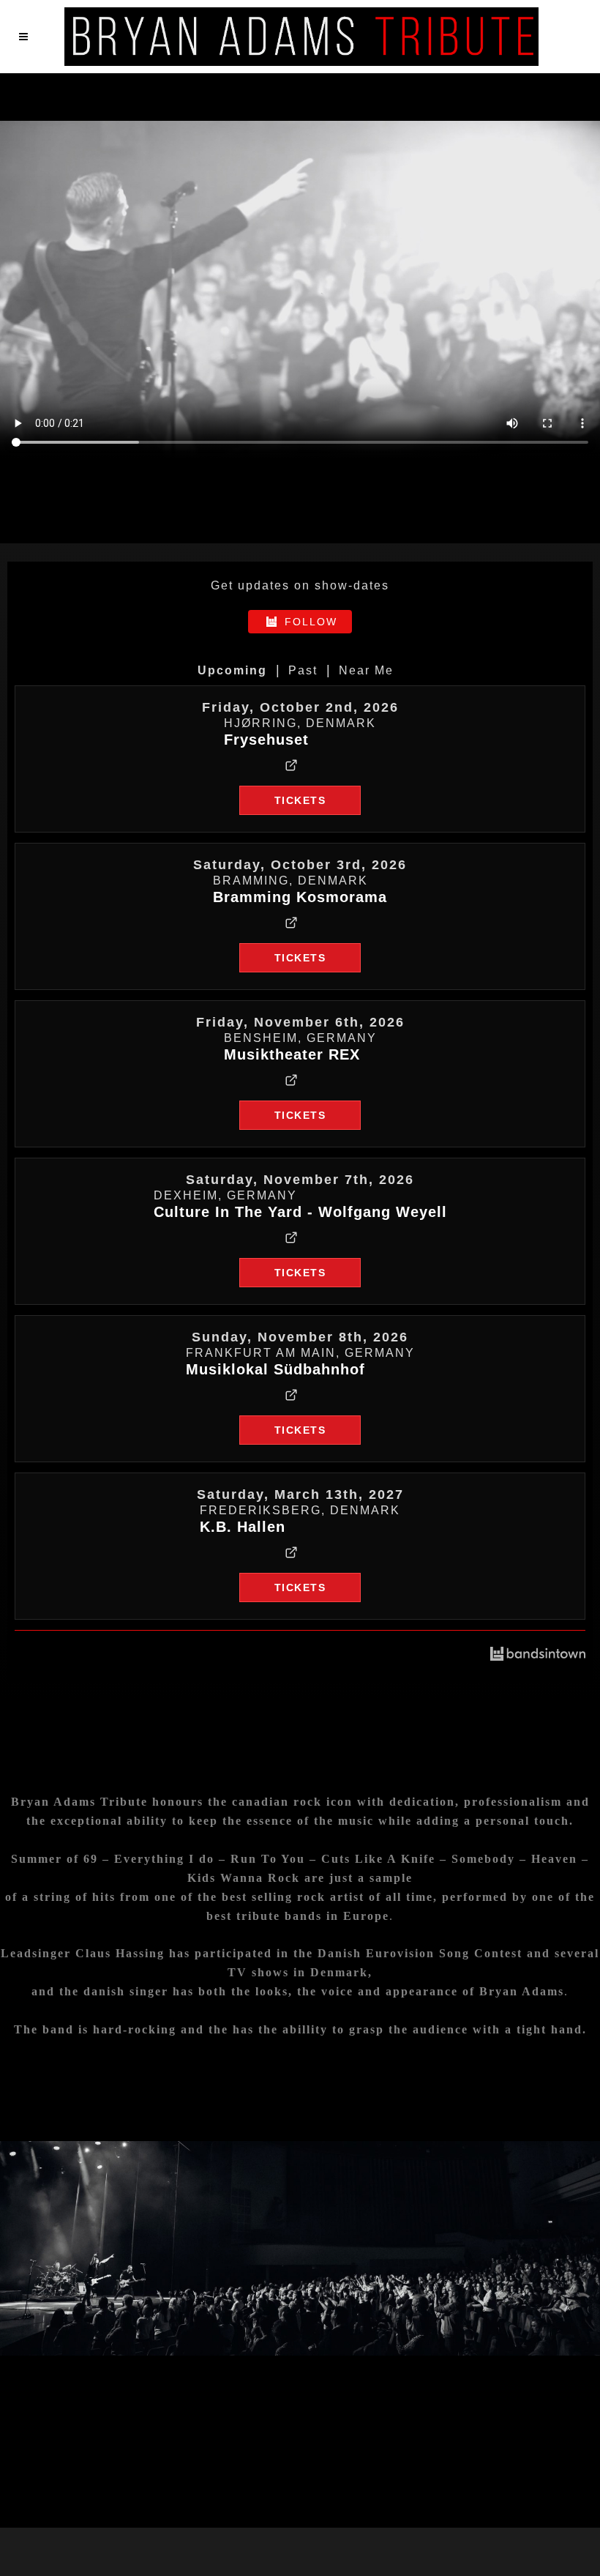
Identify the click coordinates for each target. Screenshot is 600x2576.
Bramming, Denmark (290, 881)
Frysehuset (266, 740)
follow (311, 622)
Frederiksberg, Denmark (300, 1510)
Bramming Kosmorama (300, 897)
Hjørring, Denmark (300, 723)
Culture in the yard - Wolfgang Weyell (300, 1212)
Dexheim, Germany (225, 1195)
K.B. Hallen (243, 1527)
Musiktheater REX (292, 1054)
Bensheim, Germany (300, 1038)
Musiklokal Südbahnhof (275, 1369)
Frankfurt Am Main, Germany (300, 1353)
